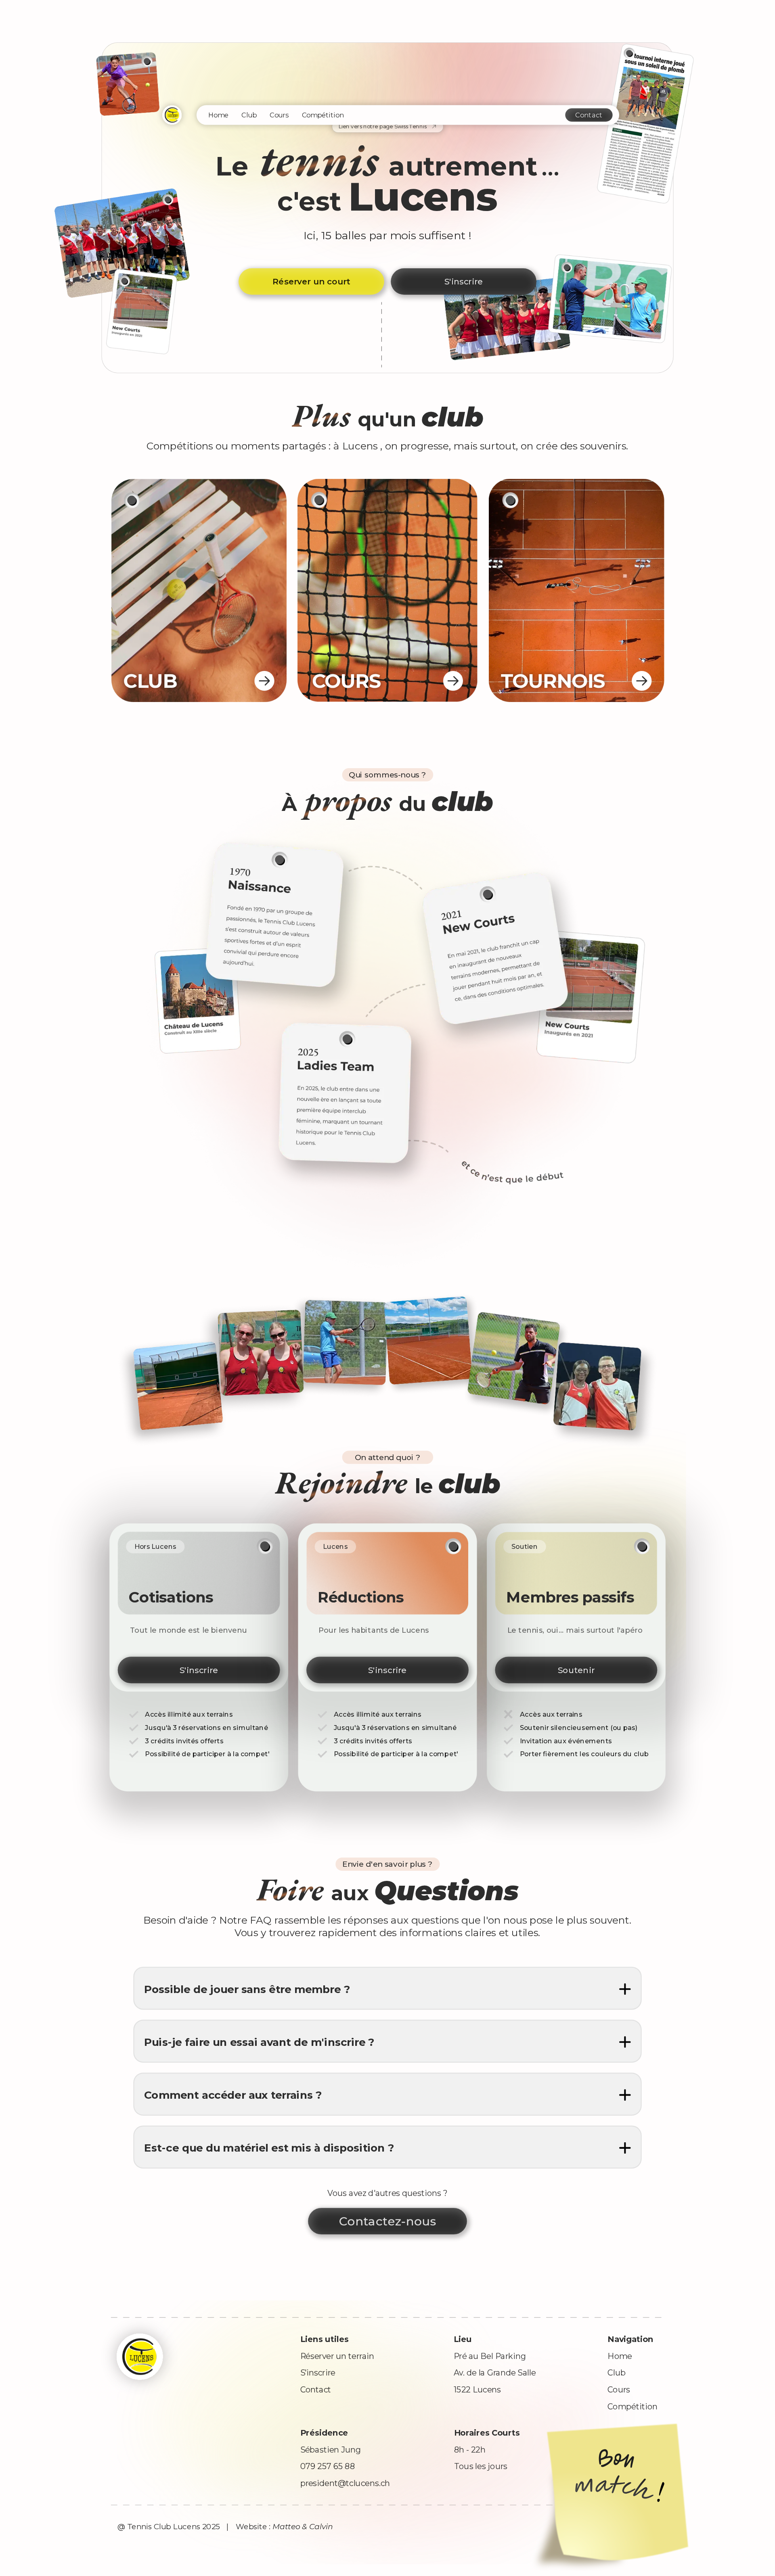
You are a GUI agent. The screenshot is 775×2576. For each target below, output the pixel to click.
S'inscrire (464, 282)
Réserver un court (311, 282)
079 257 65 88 (328, 2466)
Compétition (323, 115)
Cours (279, 115)
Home (218, 115)
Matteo (286, 2527)
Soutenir (576, 1670)
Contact (589, 115)
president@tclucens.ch (345, 2483)
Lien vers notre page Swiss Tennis (382, 127)
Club (249, 115)
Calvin (321, 2527)
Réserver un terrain (337, 2356)
